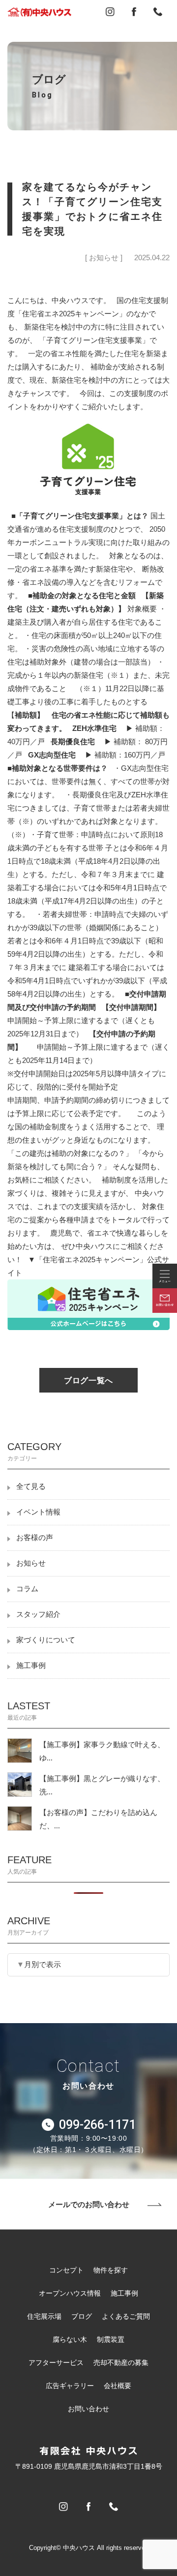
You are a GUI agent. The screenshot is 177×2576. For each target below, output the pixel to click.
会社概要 (118, 2386)
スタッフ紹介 (38, 1614)
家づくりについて (46, 1640)
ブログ (82, 2316)
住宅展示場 (44, 2316)
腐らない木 (70, 2339)
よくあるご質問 (126, 2316)
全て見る (31, 1486)
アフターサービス (56, 2363)
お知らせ (31, 1563)
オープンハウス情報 (70, 2293)
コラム (27, 1589)
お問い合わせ (88, 2409)
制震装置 (111, 2339)
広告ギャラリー (70, 2386)
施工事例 (31, 1666)
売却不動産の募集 (121, 2363)
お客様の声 (35, 1538)
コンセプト (66, 2270)
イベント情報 (38, 1512)
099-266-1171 (97, 2125)
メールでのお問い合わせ (89, 2204)
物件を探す (111, 2270)
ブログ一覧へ (88, 1380)
